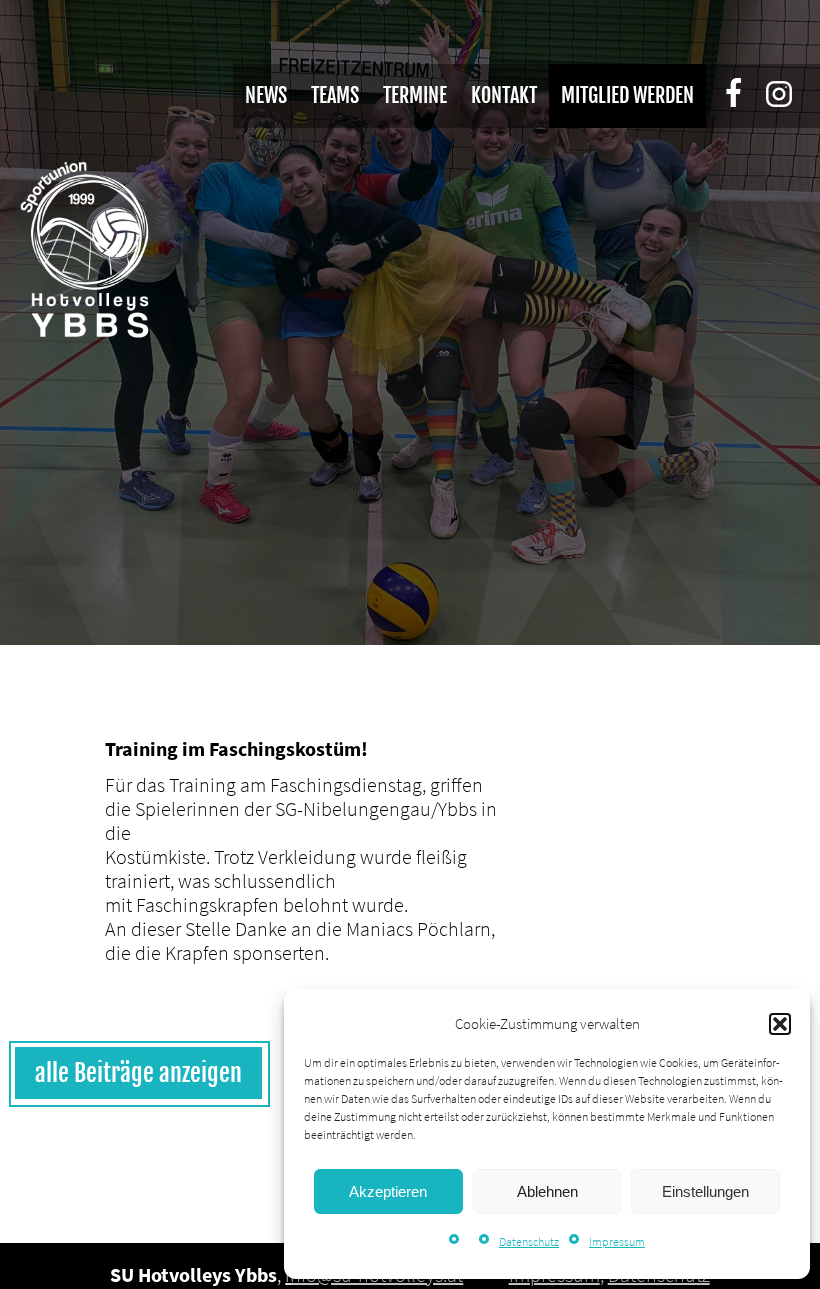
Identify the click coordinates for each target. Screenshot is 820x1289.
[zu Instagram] (782, 97)
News (266, 95)
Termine (415, 95)
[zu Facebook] (743, 95)
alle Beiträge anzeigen (138, 1073)
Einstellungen (705, 1191)
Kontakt (504, 95)
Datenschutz (529, 1241)
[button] (780, 1024)
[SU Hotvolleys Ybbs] (85, 250)
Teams (335, 95)
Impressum (617, 1241)
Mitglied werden (627, 95)
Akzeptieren (388, 1191)
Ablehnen (547, 1191)
